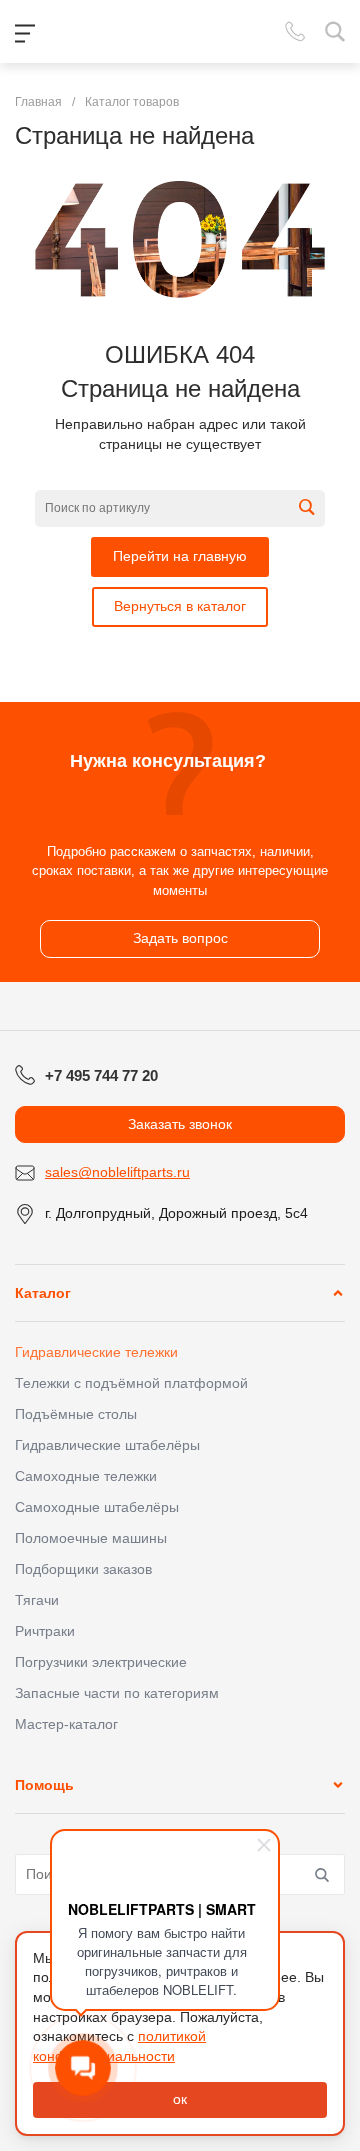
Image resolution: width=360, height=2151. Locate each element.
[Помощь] (338, 1785)
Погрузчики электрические (101, 1662)
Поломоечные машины (91, 1538)
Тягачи (37, 1600)
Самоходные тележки (86, 1476)
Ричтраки (45, 1631)
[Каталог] (338, 1293)
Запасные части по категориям (117, 1693)
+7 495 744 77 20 (101, 1075)
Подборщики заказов (83, 1569)
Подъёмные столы (76, 1414)
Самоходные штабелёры (97, 1507)
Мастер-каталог (66, 1724)
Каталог (43, 1293)
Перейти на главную (180, 556)
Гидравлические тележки (96, 1352)
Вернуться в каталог (180, 606)
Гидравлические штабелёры (107, 1445)
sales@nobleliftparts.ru (117, 1172)
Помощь (44, 1785)
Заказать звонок (180, 1124)
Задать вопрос (180, 938)
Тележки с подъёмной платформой (131, 1383)
